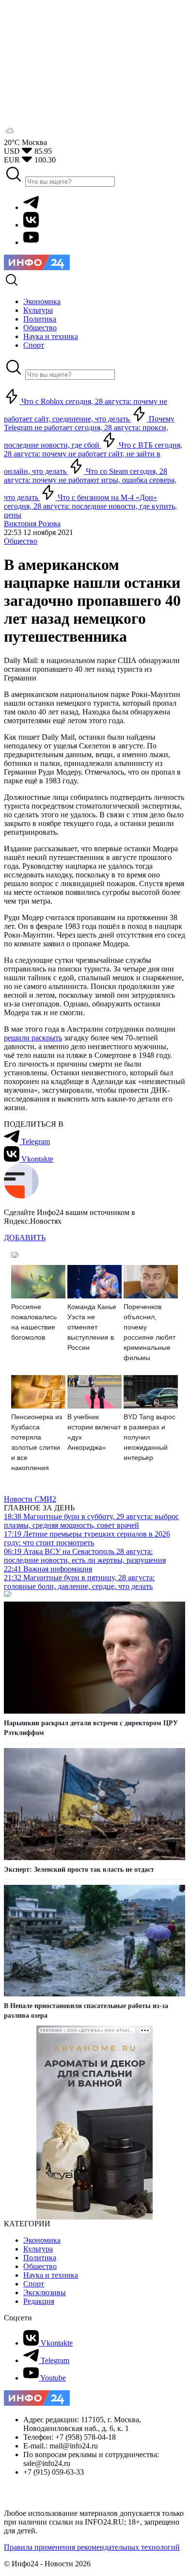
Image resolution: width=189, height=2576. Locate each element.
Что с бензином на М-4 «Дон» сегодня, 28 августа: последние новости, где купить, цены (90, 506)
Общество (21, 541)
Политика (40, 2258)
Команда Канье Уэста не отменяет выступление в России (92, 1327)
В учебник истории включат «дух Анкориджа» (94, 1432)
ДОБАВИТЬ (25, 1238)
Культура (38, 2249)
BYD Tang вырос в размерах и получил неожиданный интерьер (150, 1437)
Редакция (39, 2301)
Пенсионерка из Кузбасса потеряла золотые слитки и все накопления (37, 1442)
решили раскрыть (33, 1038)
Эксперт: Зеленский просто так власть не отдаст (79, 1870)
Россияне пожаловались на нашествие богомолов (34, 1322)
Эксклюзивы (45, 2292)
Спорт (34, 2284)
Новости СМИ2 (30, 1499)
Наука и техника (51, 2275)
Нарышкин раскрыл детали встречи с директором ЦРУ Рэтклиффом (91, 1728)
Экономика (42, 2240)
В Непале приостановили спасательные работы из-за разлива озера (86, 2011)
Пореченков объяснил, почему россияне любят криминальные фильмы (150, 1332)
